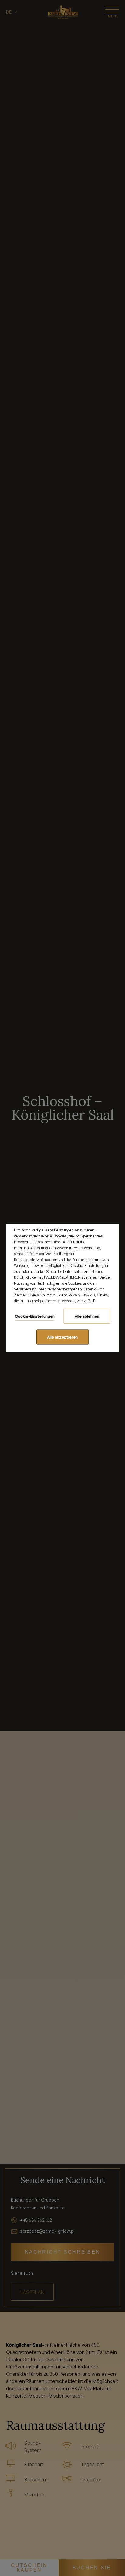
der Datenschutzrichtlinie (79, 1271)
